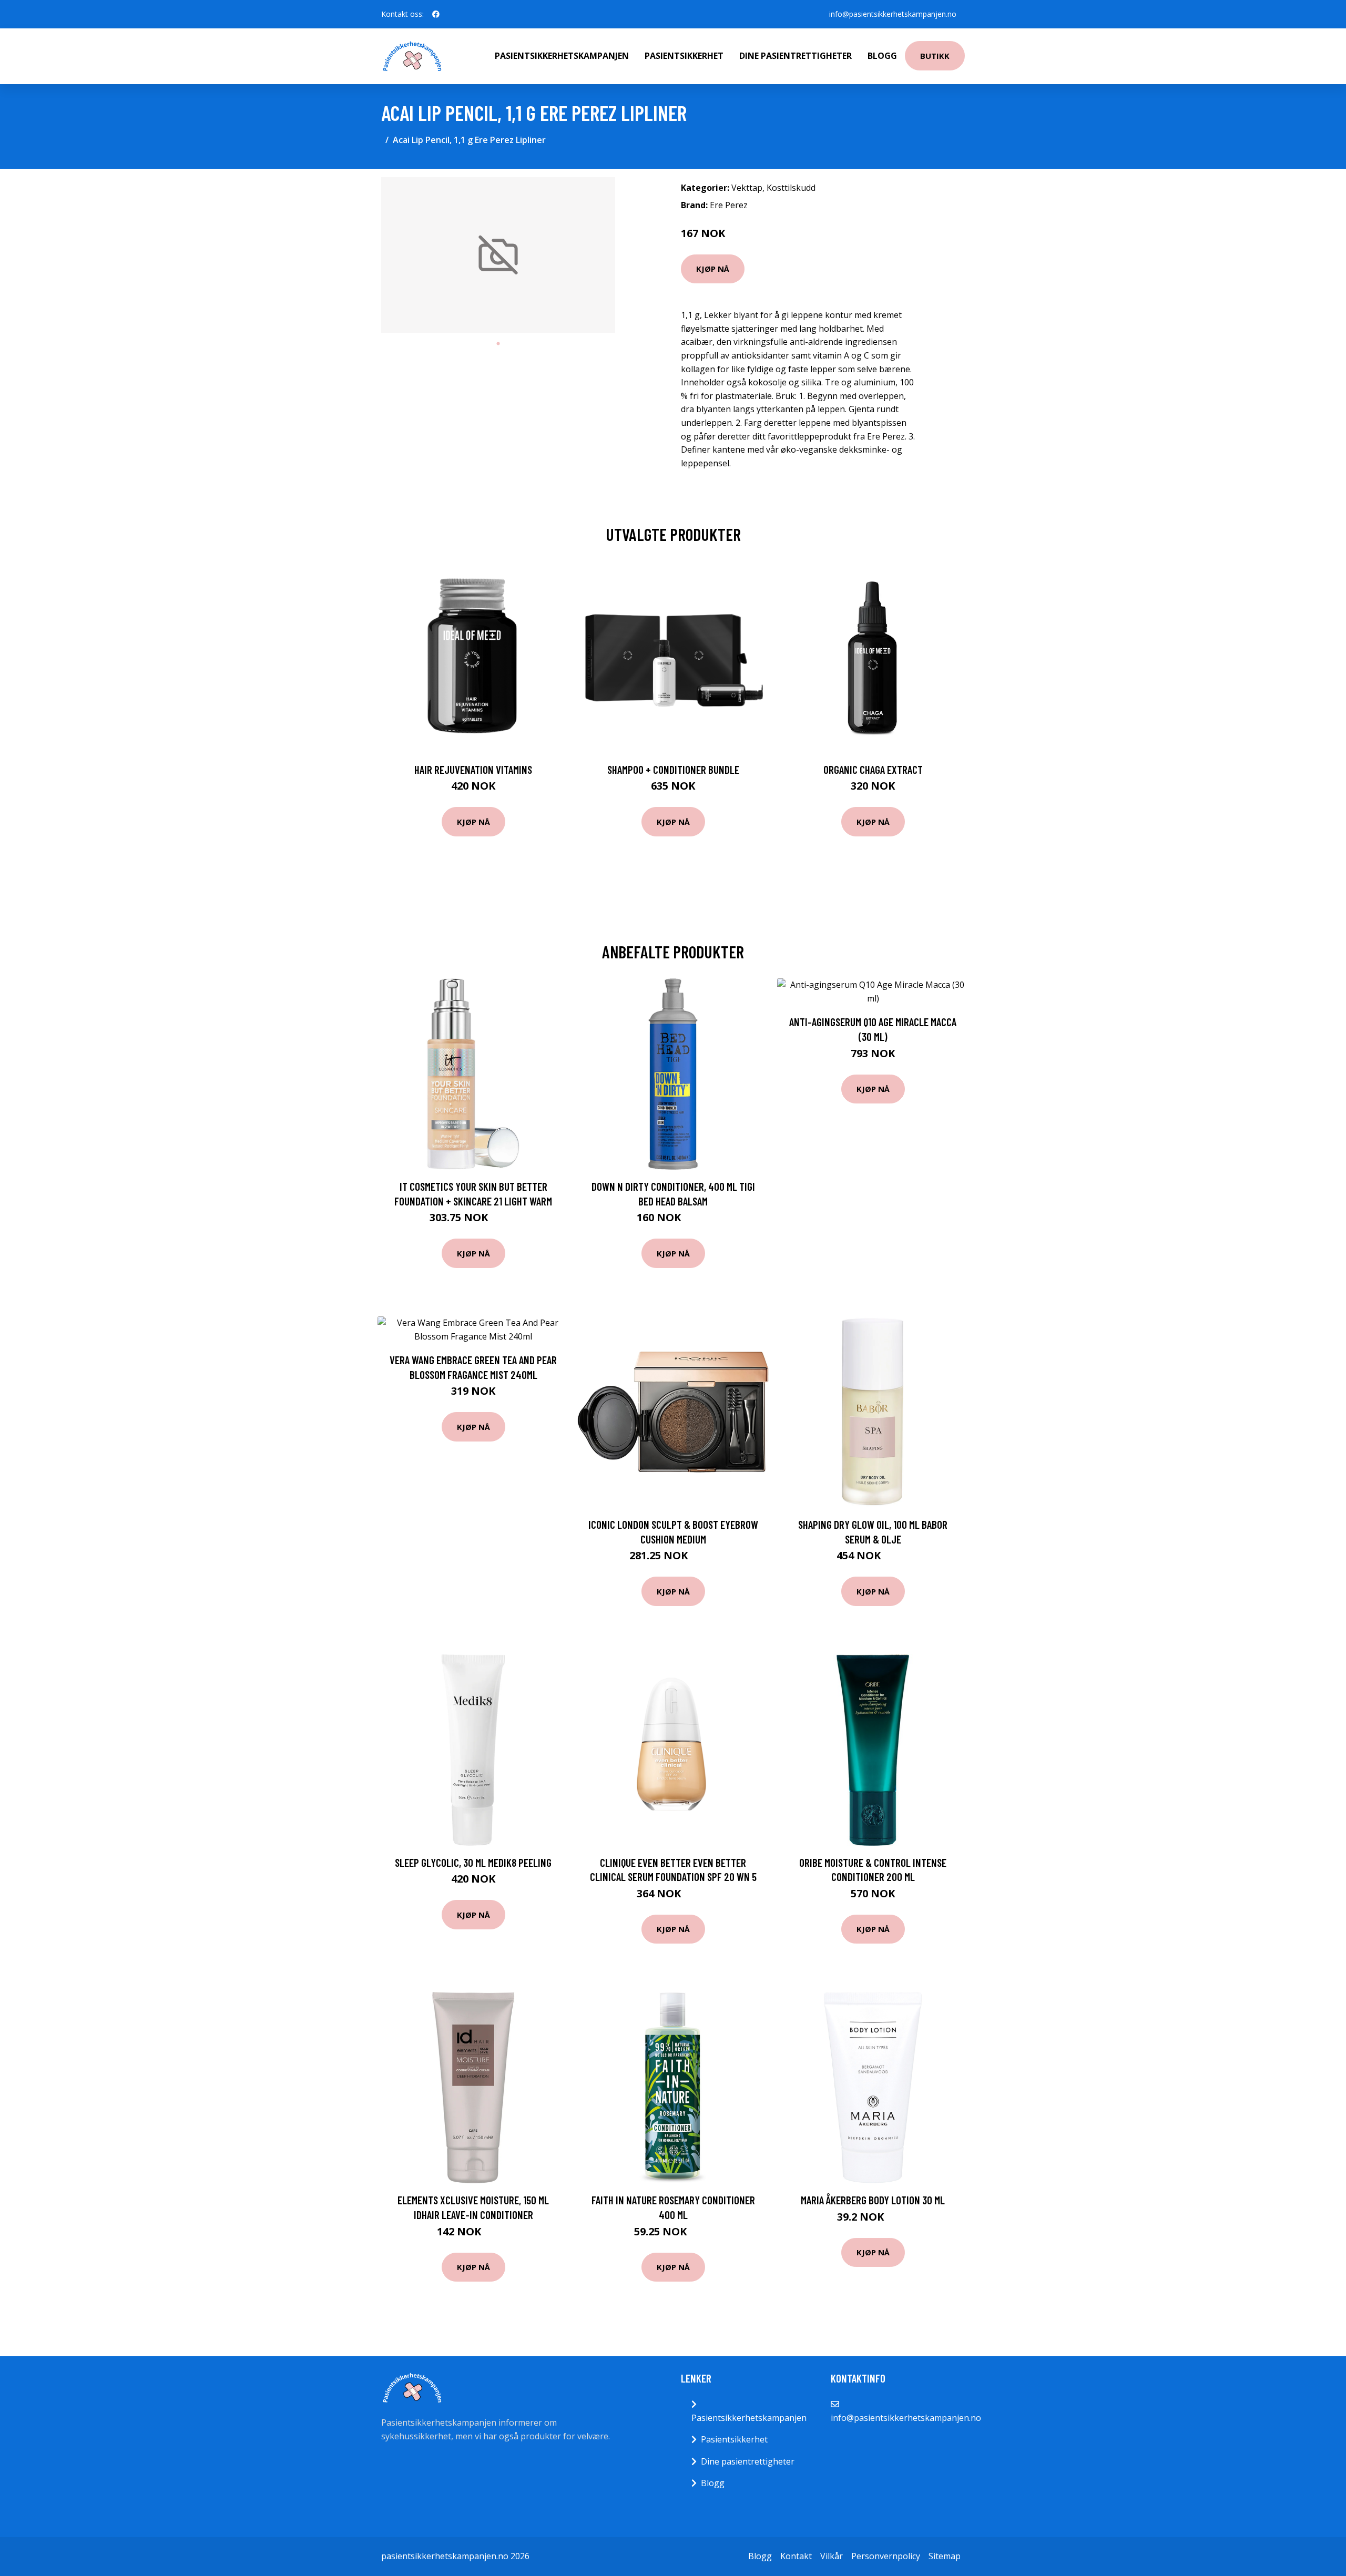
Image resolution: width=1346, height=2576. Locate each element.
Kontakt (796, 2556)
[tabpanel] (498, 255)
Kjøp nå (713, 269)
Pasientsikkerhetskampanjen (562, 56)
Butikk (935, 56)
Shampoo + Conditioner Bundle (673, 769)
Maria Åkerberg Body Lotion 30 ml (873, 2200)
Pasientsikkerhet (684, 56)
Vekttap (747, 188)
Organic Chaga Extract (873, 769)
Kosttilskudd (791, 188)
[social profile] (436, 14)
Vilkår (832, 2556)
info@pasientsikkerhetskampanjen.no (893, 14)
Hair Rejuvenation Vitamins (473, 769)
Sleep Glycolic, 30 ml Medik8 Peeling (473, 1862)
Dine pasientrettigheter (796, 56)
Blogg (882, 56)
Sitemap (945, 2556)
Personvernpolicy (886, 2556)
